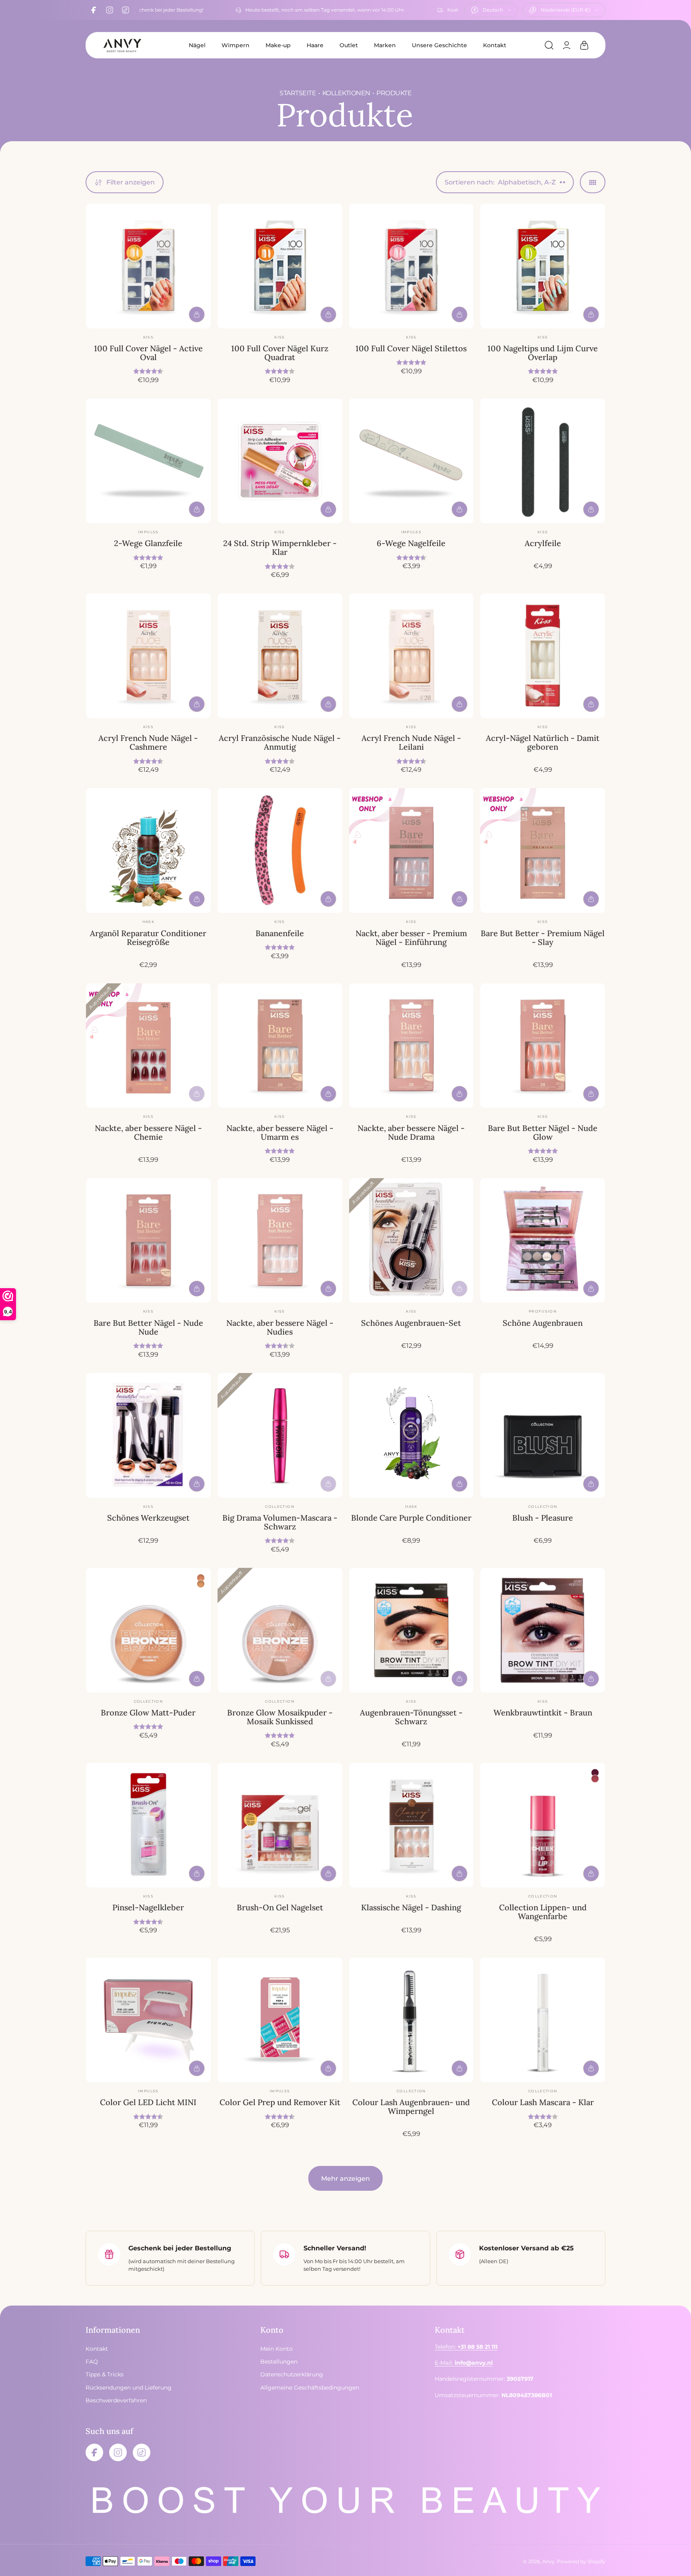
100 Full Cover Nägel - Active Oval (148, 353)
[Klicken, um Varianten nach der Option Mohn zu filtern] (595, 1779)
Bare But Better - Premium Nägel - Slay (543, 938)
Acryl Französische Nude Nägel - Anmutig (280, 742)
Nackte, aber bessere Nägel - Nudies (280, 1327)
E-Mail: (464, 2363)
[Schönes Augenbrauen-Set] (411, 1241)
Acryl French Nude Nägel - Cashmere (148, 742)
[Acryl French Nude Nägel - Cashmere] (148, 656)
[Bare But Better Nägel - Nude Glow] (543, 1046)
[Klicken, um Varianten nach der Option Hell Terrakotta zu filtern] (201, 1584)
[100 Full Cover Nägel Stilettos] (411, 266)
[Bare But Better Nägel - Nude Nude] (148, 1241)
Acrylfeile (543, 543)
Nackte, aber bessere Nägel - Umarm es (280, 1132)
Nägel (197, 45)
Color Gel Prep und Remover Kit (280, 2102)
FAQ (92, 2362)
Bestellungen (279, 2362)
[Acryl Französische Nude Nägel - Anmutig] (280, 656)
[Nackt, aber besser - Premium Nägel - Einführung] (411, 851)
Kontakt (495, 45)
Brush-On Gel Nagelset (280, 1907)
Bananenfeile (280, 933)
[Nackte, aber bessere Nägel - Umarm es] (280, 1046)
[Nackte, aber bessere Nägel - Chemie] (148, 1046)
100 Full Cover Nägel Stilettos (411, 348)
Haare (315, 45)
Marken (385, 45)
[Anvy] (122, 45)
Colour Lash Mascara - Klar (543, 2102)
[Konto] (567, 45)
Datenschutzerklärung (292, 2374)
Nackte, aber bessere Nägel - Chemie (148, 1132)
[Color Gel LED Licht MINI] (148, 2020)
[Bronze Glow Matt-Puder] (148, 1630)
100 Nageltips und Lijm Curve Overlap (543, 353)
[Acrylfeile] (543, 461)
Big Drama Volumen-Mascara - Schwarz (280, 1522)
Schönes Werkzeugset (148, 1518)
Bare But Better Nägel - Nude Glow (543, 1132)
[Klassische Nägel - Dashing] (411, 1825)
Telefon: (466, 2347)
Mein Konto (277, 2349)
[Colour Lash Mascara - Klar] (543, 2020)
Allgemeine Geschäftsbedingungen (310, 2388)
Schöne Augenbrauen (543, 1323)
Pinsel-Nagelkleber (148, 1907)
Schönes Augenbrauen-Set (411, 1323)
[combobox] (491, 10)
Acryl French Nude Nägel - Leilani (411, 742)
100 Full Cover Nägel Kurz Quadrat (280, 353)
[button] (549, 45)
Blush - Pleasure (543, 1518)
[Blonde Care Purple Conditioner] (411, 1435)
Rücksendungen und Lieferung (129, 2388)
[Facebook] (94, 10)
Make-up (278, 45)
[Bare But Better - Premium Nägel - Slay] (543, 851)
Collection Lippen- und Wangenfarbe (543, 1912)
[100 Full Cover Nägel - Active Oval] (148, 266)
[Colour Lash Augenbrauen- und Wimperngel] (411, 2020)
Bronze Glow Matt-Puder (148, 1712)
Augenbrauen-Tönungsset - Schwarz (411, 1717)
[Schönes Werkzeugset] (148, 1435)
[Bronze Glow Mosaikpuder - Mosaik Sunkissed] (280, 1630)
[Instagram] (110, 10)
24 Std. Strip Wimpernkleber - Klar (280, 547)
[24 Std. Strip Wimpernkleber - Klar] (280, 461)
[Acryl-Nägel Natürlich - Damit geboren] (543, 656)
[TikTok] (126, 10)
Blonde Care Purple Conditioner (411, 1518)
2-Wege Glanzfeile (148, 543)
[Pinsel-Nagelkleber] (148, 1825)
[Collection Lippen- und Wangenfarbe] (543, 1825)
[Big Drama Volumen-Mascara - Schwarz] (280, 1435)
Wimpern (236, 45)
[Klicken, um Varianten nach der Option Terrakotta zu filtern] (201, 1578)
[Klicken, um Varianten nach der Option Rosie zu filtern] (595, 1773)
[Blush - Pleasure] (543, 1435)
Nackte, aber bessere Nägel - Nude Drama (411, 1132)
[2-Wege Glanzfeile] (148, 461)
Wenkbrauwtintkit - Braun (543, 1712)
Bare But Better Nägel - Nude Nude (148, 1327)
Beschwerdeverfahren (116, 2400)
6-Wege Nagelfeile (411, 543)
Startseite (298, 93)
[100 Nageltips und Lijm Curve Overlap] (543, 266)
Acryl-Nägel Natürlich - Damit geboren (543, 742)
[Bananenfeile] (280, 851)
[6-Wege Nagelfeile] (411, 461)
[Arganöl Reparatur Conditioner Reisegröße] (148, 851)
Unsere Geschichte (439, 45)
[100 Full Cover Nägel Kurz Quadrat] (280, 266)
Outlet (349, 45)
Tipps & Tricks (105, 2374)
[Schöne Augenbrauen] (543, 1241)
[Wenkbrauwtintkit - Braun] (543, 1630)
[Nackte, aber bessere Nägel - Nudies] (280, 1241)
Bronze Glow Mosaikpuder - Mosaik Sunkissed (280, 1717)
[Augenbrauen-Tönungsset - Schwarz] (411, 1630)
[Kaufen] (197, 314)
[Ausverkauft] (197, 1094)
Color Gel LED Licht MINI (148, 2102)
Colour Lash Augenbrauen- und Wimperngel (411, 2107)
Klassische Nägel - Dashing (411, 1907)
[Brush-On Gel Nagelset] (280, 1825)
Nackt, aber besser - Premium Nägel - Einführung (411, 938)
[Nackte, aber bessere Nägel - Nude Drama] (411, 1046)
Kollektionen (346, 93)
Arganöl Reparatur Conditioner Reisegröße (148, 938)
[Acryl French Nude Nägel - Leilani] (411, 656)
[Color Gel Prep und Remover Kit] (280, 2020)
